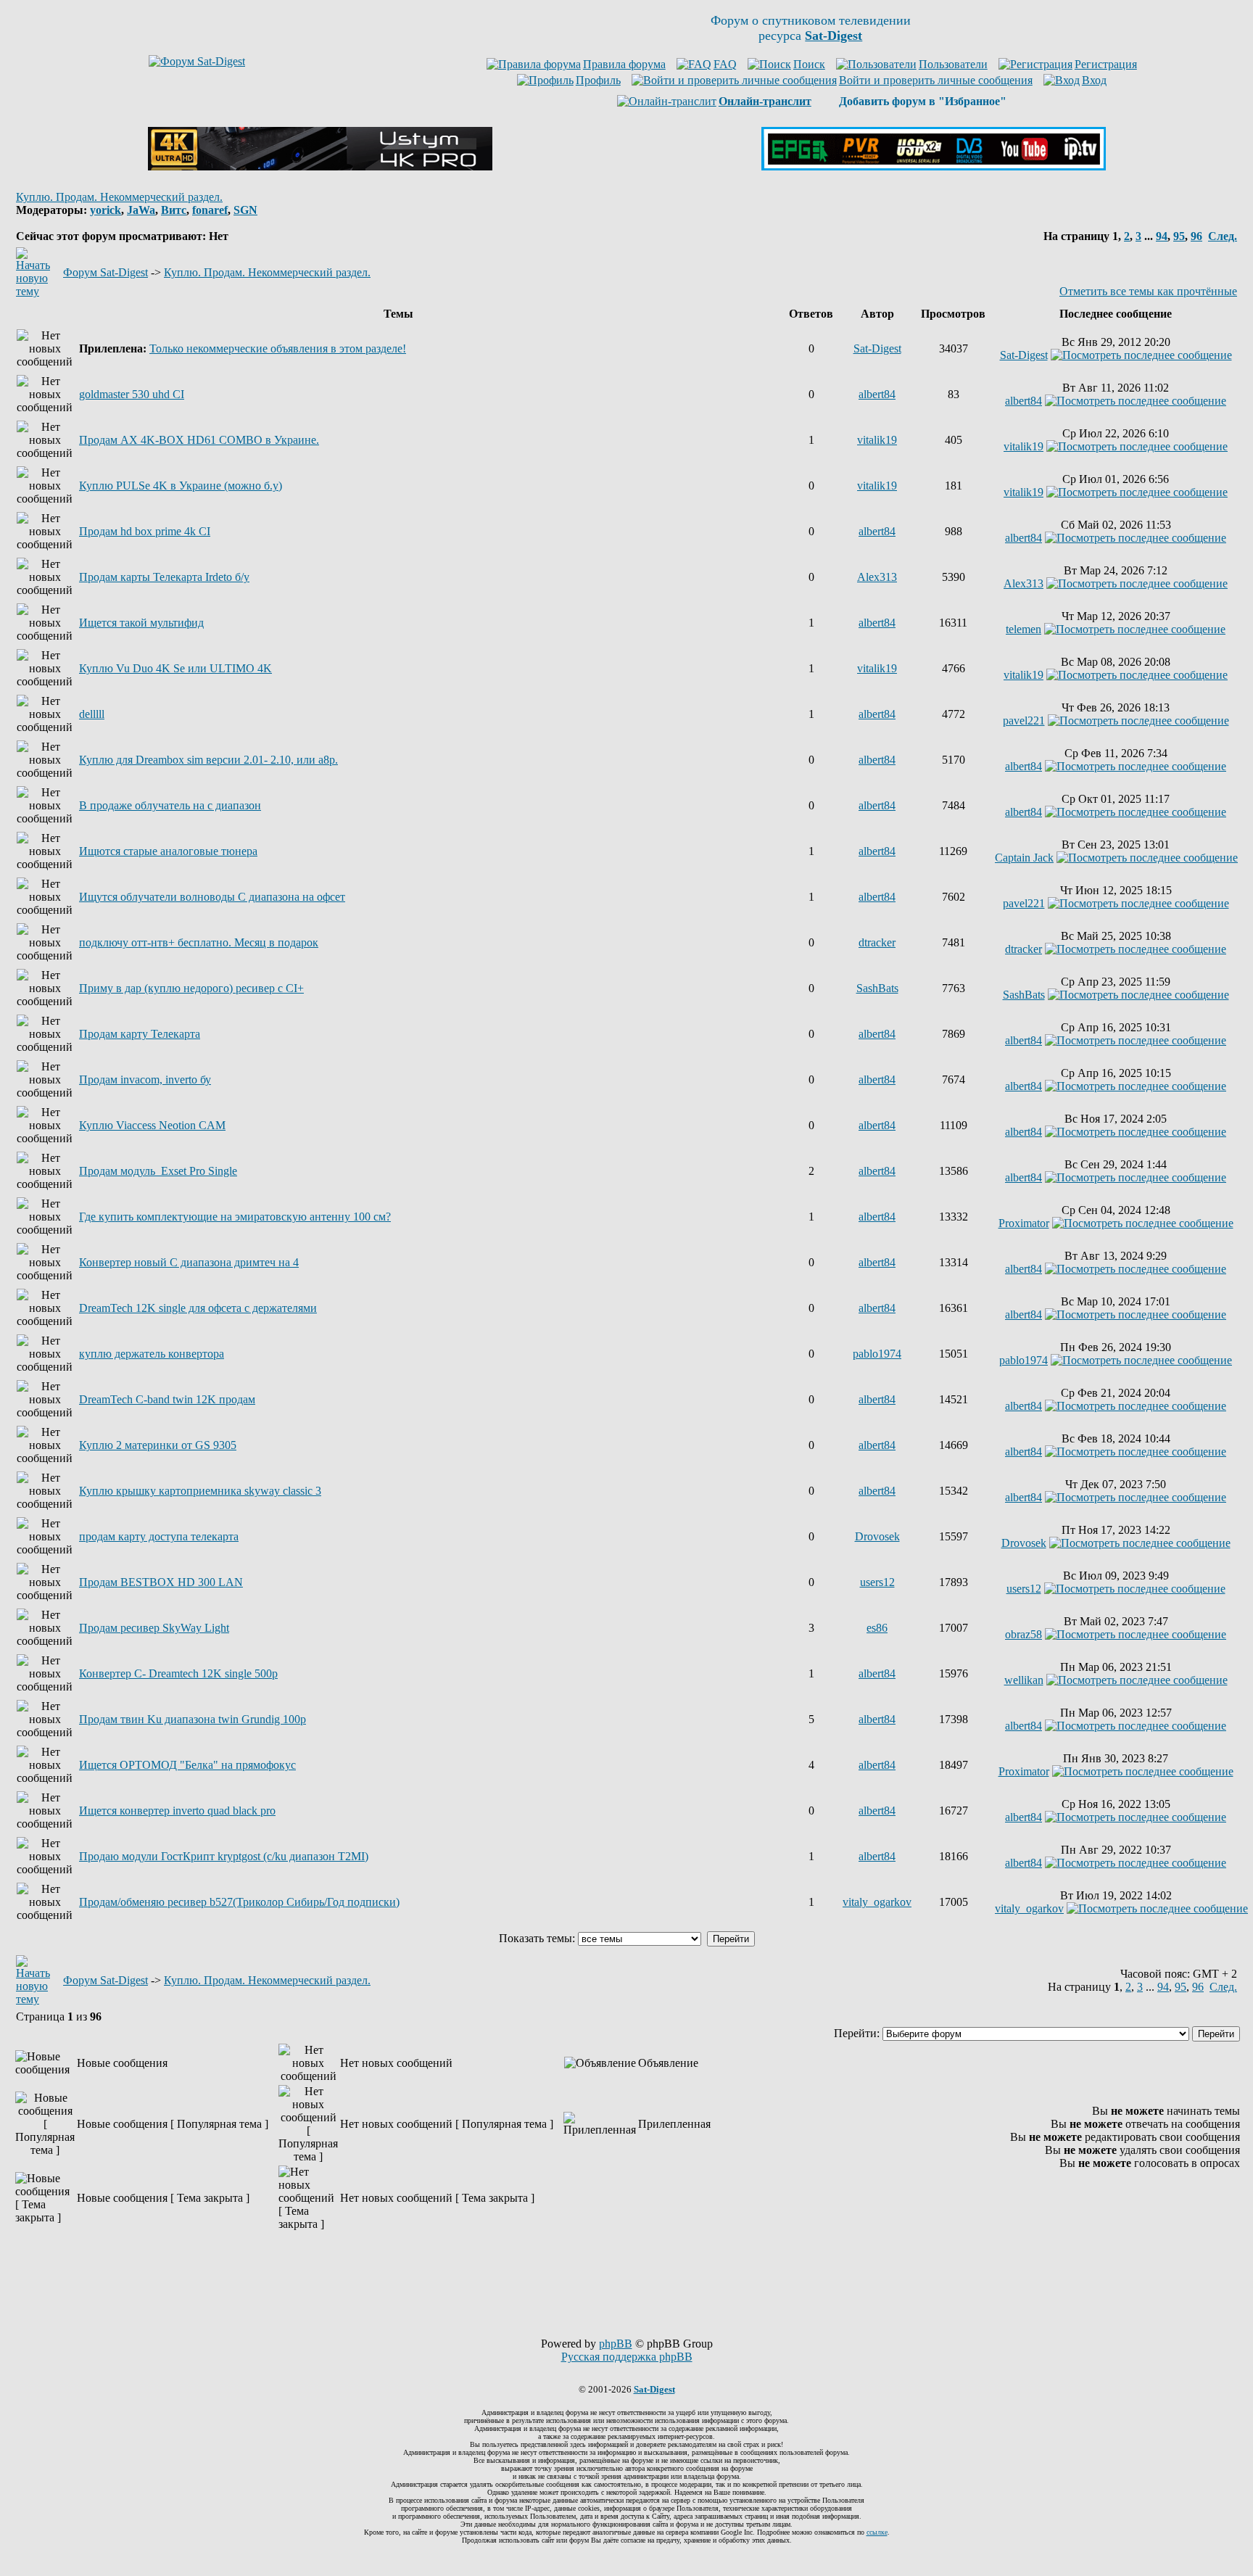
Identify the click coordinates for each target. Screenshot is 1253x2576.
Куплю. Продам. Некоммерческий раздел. (119, 197)
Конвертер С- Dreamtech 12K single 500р (178, 1673)
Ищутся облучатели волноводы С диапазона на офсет (212, 897)
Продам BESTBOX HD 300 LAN (161, 1582)
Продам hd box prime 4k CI (145, 531)
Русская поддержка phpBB (627, 2357)
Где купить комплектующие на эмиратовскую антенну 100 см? (235, 1217)
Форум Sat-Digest (106, 272)
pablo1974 (877, 1354)
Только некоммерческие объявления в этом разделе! (278, 348)
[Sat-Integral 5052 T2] (934, 166)
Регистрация (1106, 64)
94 (1162, 236)
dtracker (877, 942)
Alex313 (877, 577)
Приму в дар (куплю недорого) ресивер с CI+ (191, 988)
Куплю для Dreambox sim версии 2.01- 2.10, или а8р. (208, 760)
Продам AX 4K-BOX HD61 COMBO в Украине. (199, 440)
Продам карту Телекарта (140, 1034)
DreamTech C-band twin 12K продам (167, 1399)
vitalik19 (877, 440)
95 (1179, 236)
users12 (877, 1582)
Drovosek (877, 1536)
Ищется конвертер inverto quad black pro (177, 1811)
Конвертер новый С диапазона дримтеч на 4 (189, 1262)
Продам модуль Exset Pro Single (158, 1171)
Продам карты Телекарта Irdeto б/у (164, 577)
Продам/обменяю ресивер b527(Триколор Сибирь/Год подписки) (239, 1902)
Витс (174, 210)
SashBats (877, 988)
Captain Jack (1024, 858)
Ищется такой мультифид (141, 623)
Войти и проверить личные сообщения (936, 80)
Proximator (1024, 1223)
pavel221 (1024, 721)
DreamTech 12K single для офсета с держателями (198, 1308)
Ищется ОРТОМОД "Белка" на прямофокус (187, 1765)
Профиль (598, 80)
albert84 (877, 394)
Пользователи (953, 64)
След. (1223, 236)
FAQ (725, 64)
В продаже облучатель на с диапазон (170, 805)
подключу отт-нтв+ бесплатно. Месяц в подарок (199, 942)
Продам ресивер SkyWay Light (154, 1628)
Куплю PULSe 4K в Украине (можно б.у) (181, 486)
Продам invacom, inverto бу (145, 1079)
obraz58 (1024, 1634)
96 (1196, 236)
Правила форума (624, 64)
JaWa (141, 210)
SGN (245, 210)
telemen (1024, 629)
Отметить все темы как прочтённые (1148, 291)
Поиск (809, 64)
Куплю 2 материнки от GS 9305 (158, 1445)
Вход (1094, 80)
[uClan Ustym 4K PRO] (320, 166)
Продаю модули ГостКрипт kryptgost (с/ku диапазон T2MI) (224, 1856)
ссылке (877, 2532)
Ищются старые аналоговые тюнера (168, 851)
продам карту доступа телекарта (159, 1536)
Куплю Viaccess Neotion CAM (152, 1125)
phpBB (616, 2344)
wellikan (1024, 1680)
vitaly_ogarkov (877, 1902)
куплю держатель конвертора (152, 1354)
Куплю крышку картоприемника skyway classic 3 (200, 1491)
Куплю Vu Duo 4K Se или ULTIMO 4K (175, 668)
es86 (877, 1628)
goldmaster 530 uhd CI (132, 394)
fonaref (210, 210)
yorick (106, 210)
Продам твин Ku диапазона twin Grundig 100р (193, 1719)
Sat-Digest (877, 348)
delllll (92, 714)
